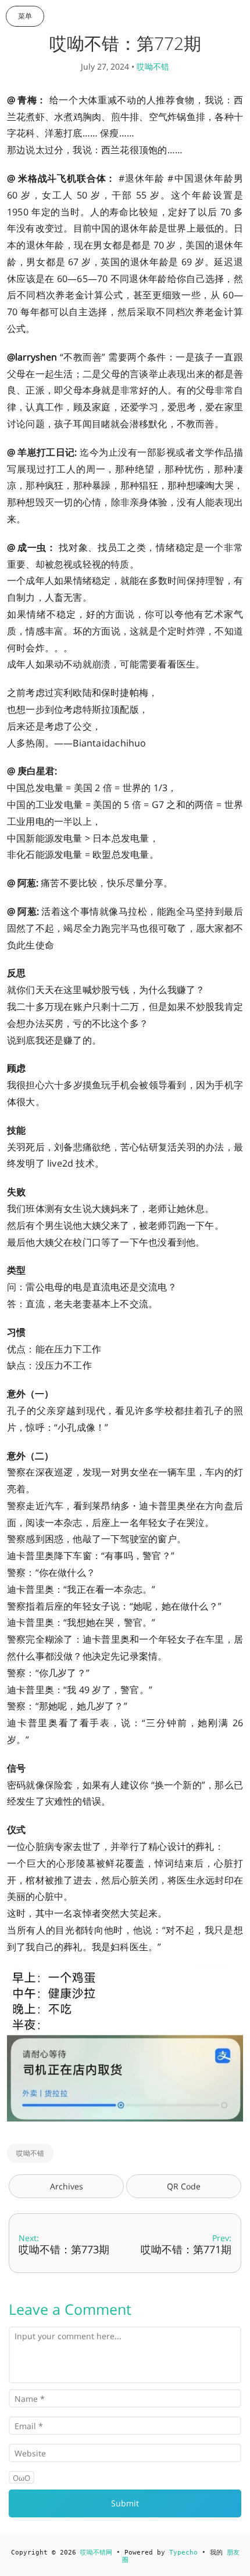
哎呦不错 (153, 66)
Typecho (183, 2552)
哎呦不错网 (96, 2552)
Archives (67, 2186)
